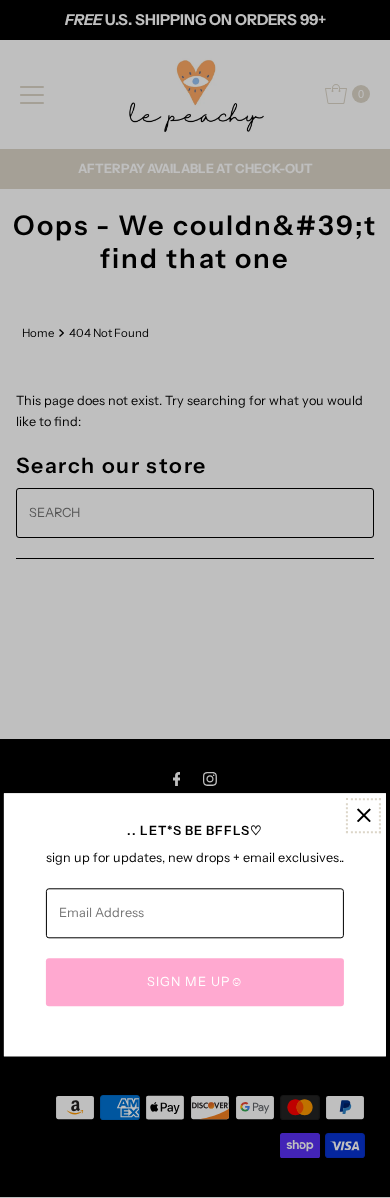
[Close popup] (363, 815)
